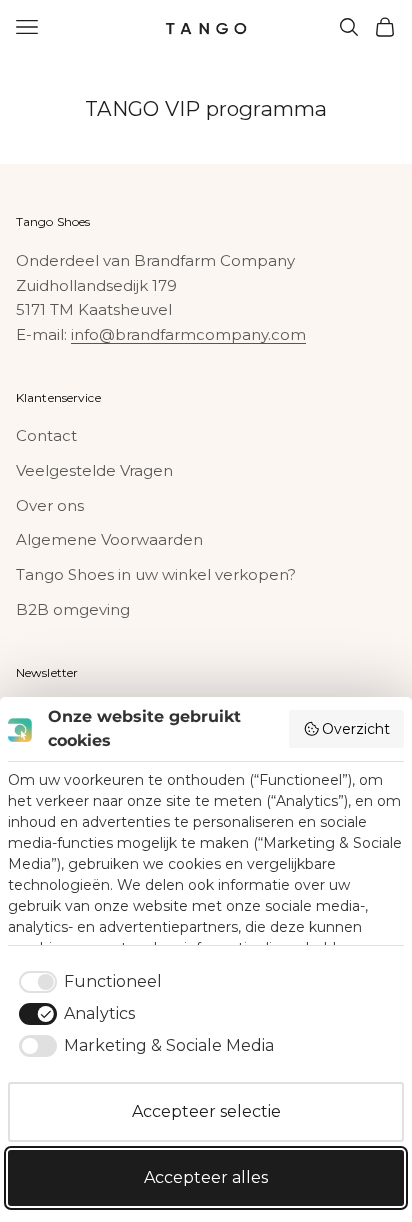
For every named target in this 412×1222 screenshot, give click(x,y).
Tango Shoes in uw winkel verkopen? (156, 574)
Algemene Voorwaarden (109, 539)
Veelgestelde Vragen (94, 470)
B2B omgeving (73, 609)
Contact (46, 435)
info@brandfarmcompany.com (188, 334)
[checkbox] (87, 982)
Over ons (50, 505)
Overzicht (356, 729)
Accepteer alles (206, 1177)
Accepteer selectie (206, 1111)
